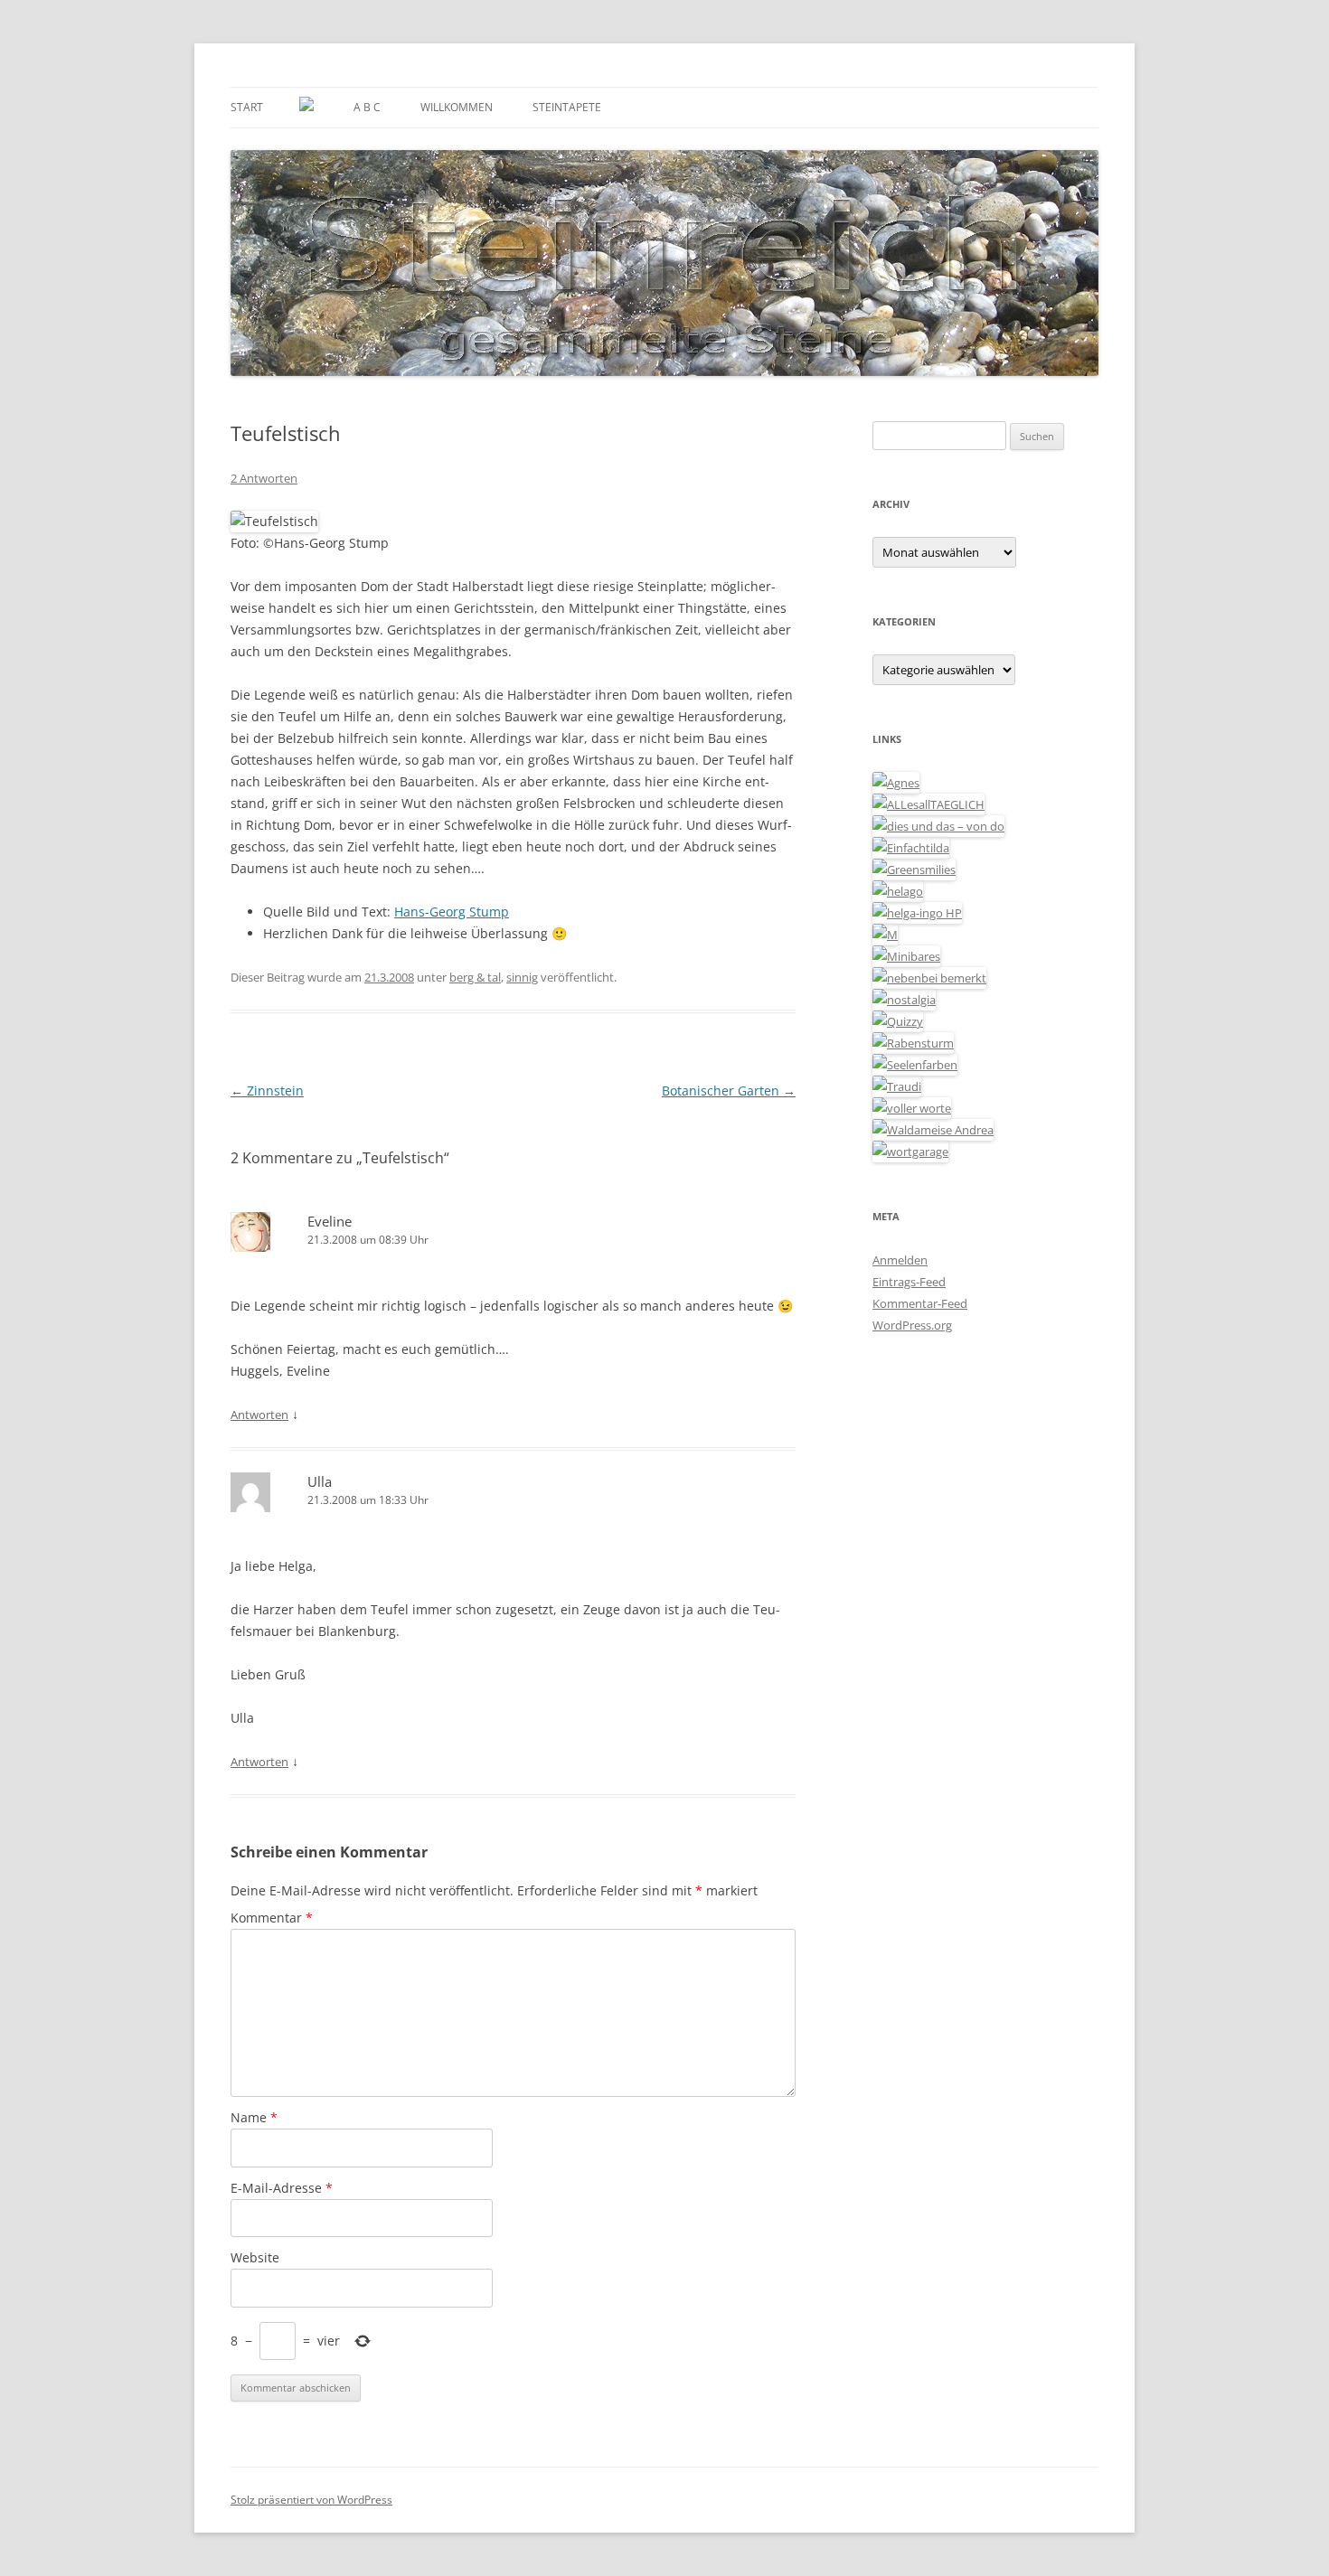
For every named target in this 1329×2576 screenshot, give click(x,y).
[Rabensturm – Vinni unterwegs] (913, 1043)
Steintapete (567, 107)
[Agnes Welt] (896, 783)
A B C (367, 107)
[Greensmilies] (914, 870)
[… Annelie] (929, 978)
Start (247, 107)
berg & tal (475, 977)
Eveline (330, 1221)
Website (255, 2257)
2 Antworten (264, 478)
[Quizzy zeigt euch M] (898, 1021)
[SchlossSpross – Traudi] (897, 1086)
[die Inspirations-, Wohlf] (915, 1065)
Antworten (259, 1415)
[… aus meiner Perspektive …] (933, 1130)
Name (254, 2117)
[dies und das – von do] (938, 826)
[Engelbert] (928, 804)
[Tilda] (911, 848)
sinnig (522, 977)
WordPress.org (912, 1325)
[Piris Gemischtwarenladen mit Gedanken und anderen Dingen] (912, 1108)
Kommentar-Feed (920, 1303)
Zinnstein (267, 1091)
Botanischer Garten (729, 1091)
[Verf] (910, 1152)
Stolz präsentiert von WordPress (311, 2500)
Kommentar (272, 1918)
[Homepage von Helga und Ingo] (917, 913)
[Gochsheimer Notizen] (898, 891)
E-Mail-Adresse (282, 2188)
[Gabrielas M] (885, 935)
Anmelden (900, 1260)
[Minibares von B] (906, 956)
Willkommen (457, 107)
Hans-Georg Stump (452, 912)
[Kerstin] (904, 1000)
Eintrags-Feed (909, 1282)
